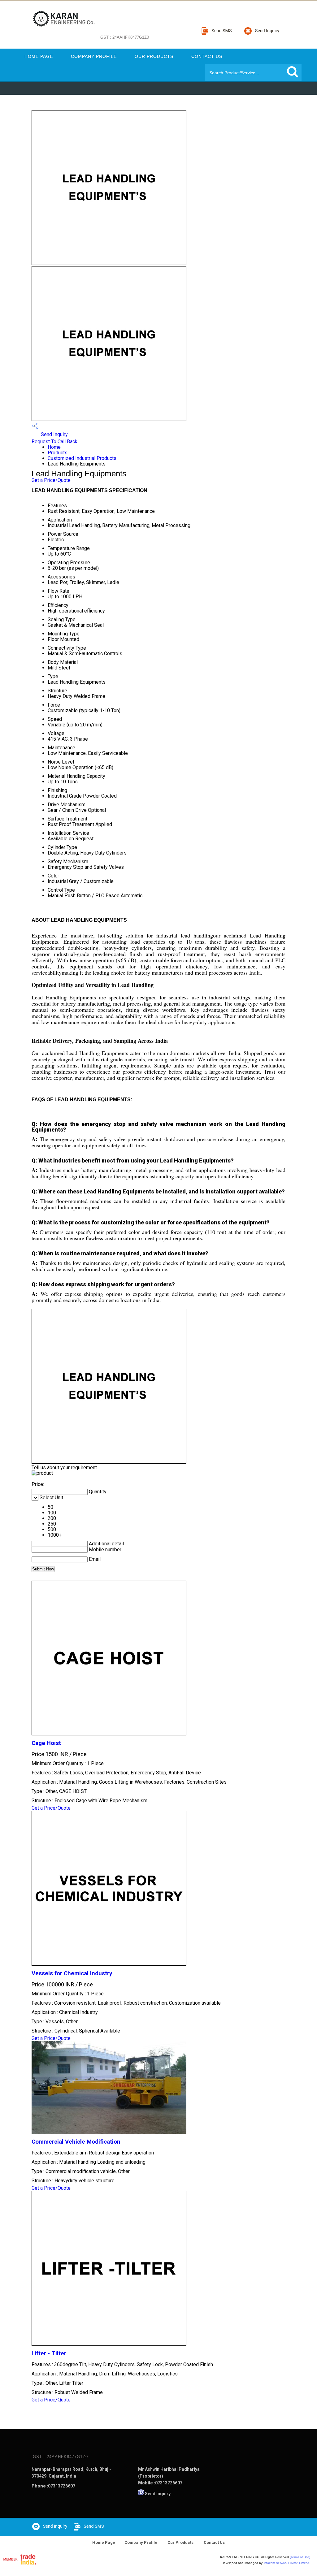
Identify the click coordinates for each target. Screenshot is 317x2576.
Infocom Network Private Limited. (287, 2563)
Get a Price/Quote (51, 480)
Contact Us (207, 56)
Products (58, 453)
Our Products (154, 56)
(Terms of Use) (300, 2557)
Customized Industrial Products (82, 458)
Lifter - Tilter (49, 2353)
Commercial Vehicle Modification (76, 2142)
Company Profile (94, 56)
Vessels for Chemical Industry (72, 1973)
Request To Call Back (54, 442)
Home (54, 447)
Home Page (39, 56)
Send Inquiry (54, 434)
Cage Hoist (46, 1743)
